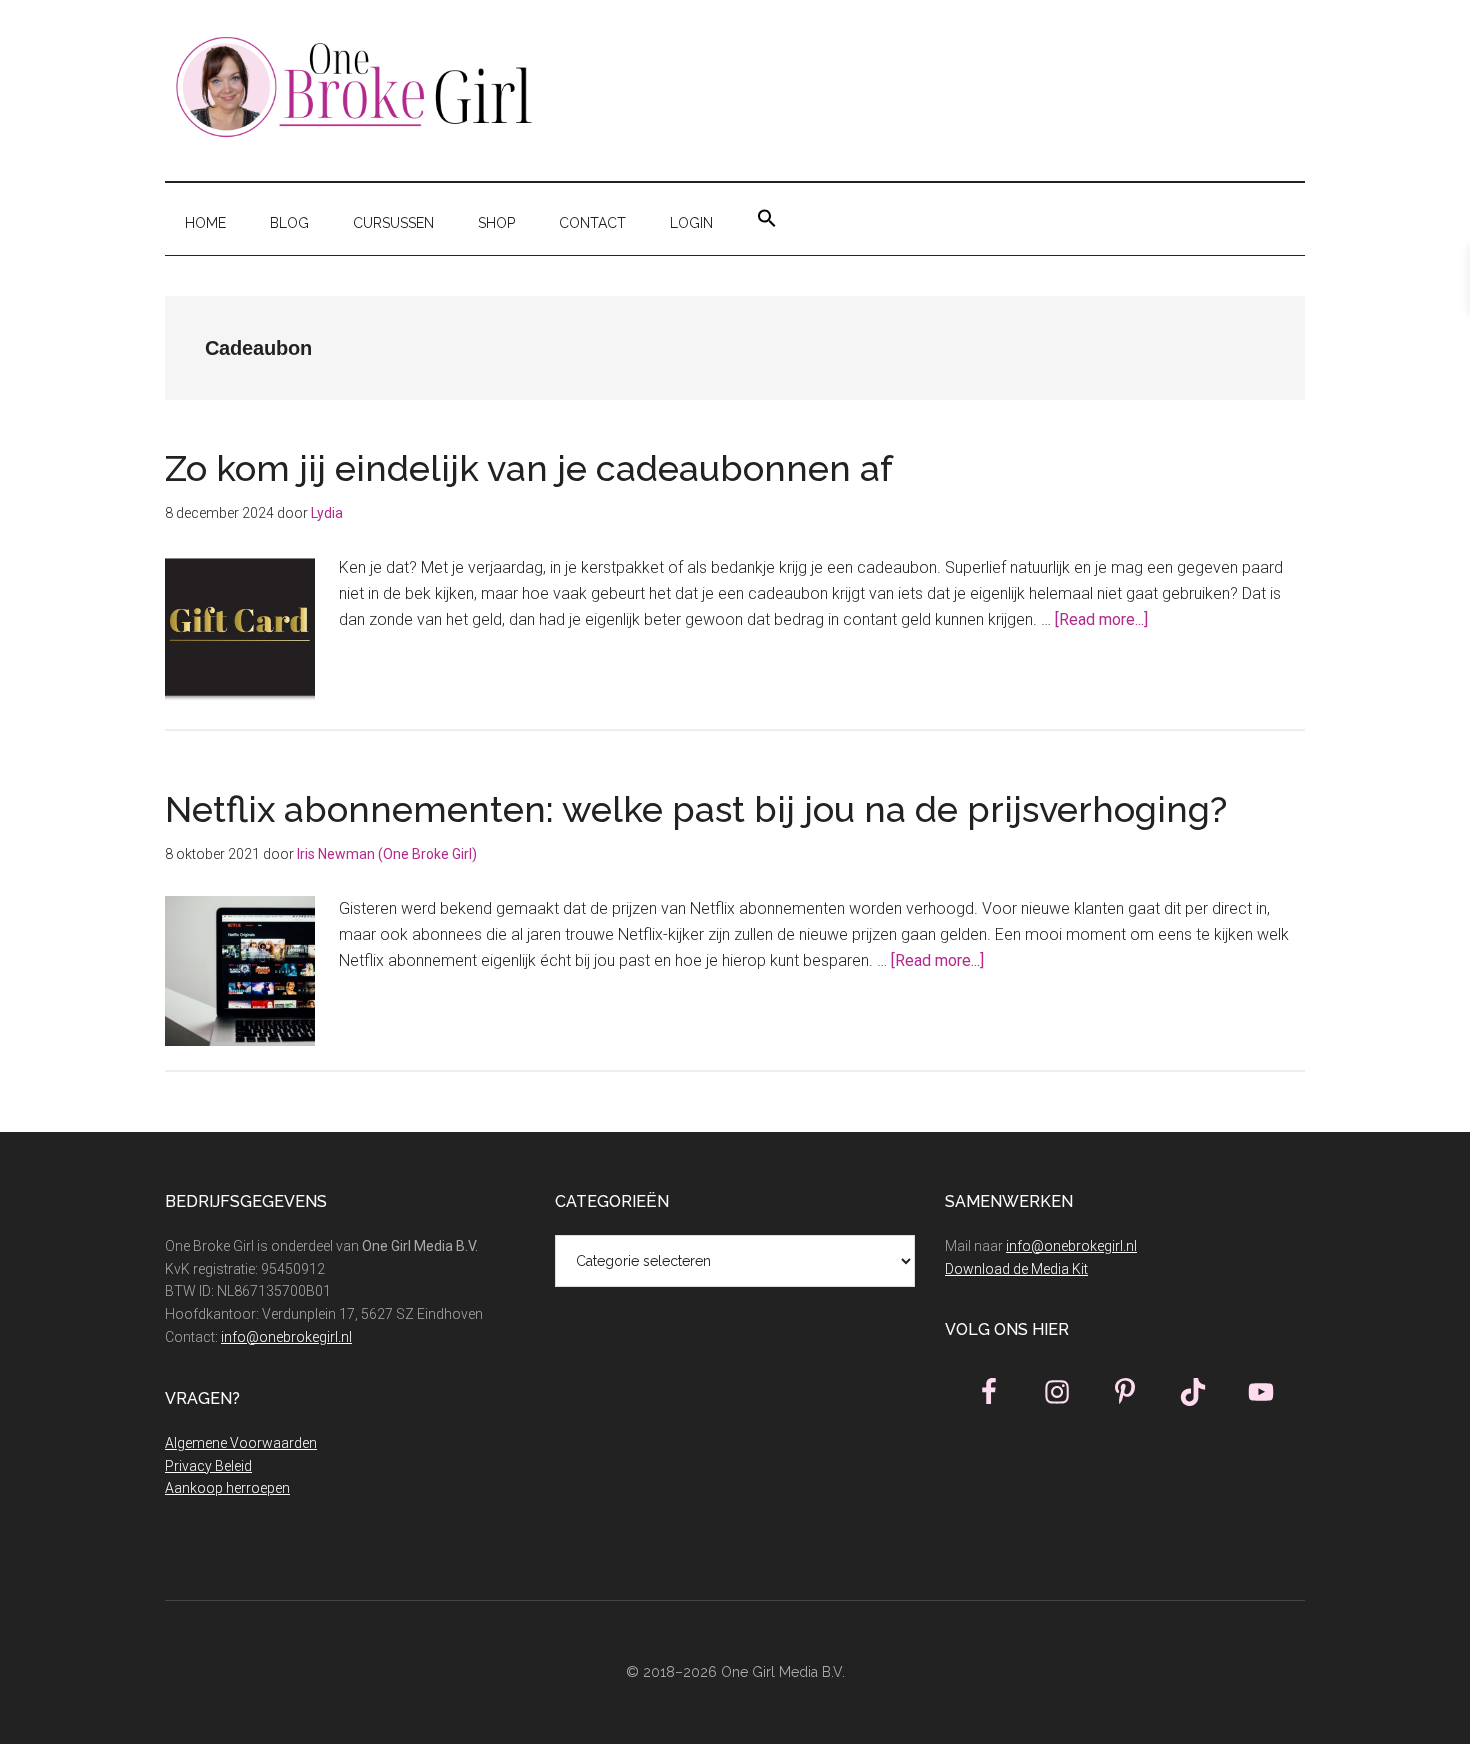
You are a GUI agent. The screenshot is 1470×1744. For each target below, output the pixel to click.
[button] (767, 219)
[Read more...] (1101, 619)
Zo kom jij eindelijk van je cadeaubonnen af (533, 468)
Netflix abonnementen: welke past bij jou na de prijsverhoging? (696, 809)
